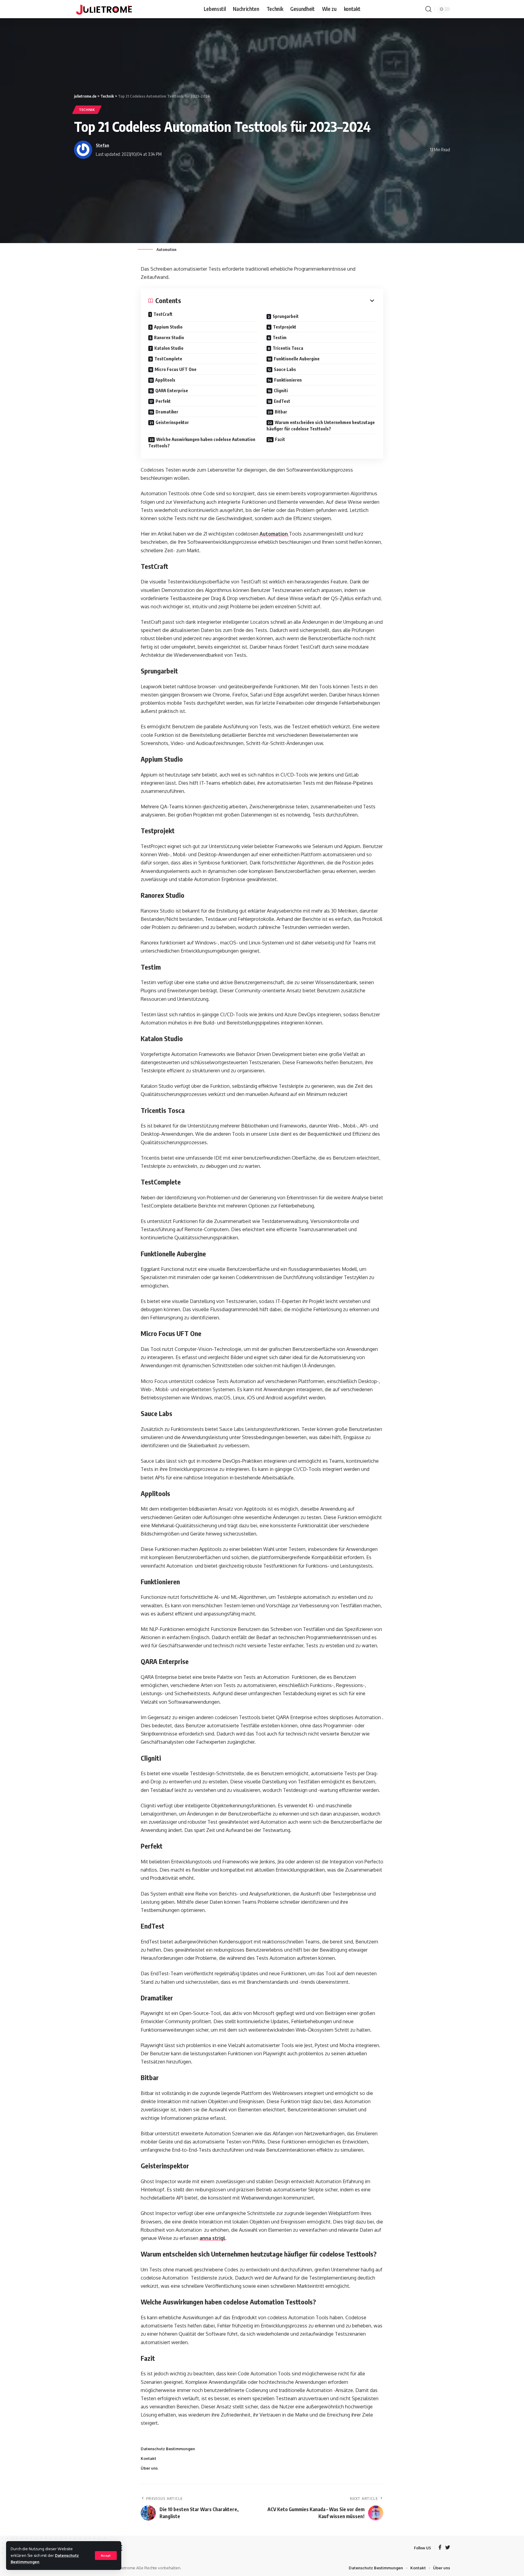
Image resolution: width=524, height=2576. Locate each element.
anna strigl (212, 2238)
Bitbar (281, 412)
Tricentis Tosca (288, 348)
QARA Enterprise (172, 391)
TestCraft (163, 314)
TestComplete (168, 359)
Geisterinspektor (172, 422)
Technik (87, 110)
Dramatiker (167, 412)
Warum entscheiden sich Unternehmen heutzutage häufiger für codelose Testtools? (321, 426)
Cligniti (281, 391)
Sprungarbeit (286, 316)
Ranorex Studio (169, 337)
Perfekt (163, 401)
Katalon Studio (169, 348)
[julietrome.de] (104, 9)
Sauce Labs (285, 369)
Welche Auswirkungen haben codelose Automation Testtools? (202, 443)
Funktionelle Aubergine (297, 359)
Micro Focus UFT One (176, 369)
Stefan (102, 145)
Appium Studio (168, 327)
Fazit (280, 439)
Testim (280, 337)
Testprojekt (285, 327)
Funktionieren (288, 380)
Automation (274, 534)
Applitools (165, 380)
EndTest (282, 401)
